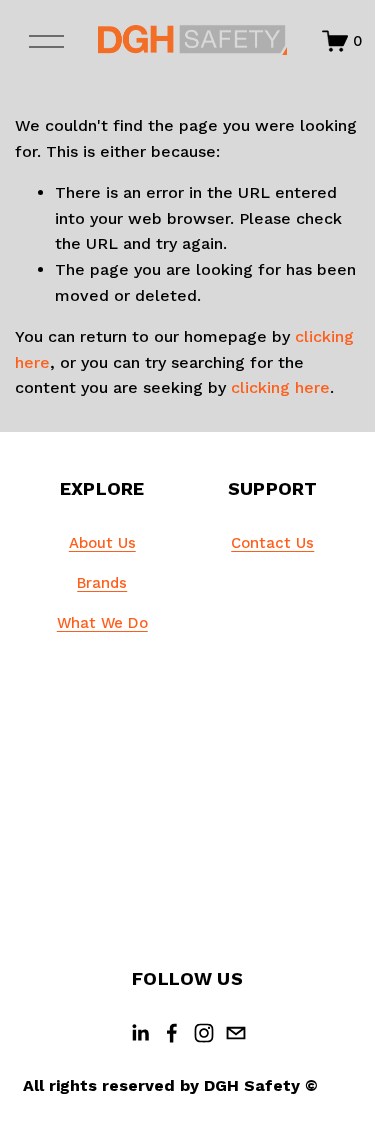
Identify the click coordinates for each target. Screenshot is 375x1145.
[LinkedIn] (140, 1033)
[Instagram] (204, 1033)
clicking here (280, 387)
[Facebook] (172, 1033)
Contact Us (272, 543)
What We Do (102, 623)
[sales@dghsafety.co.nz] (236, 1033)
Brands (102, 583)
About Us (102, 543)
